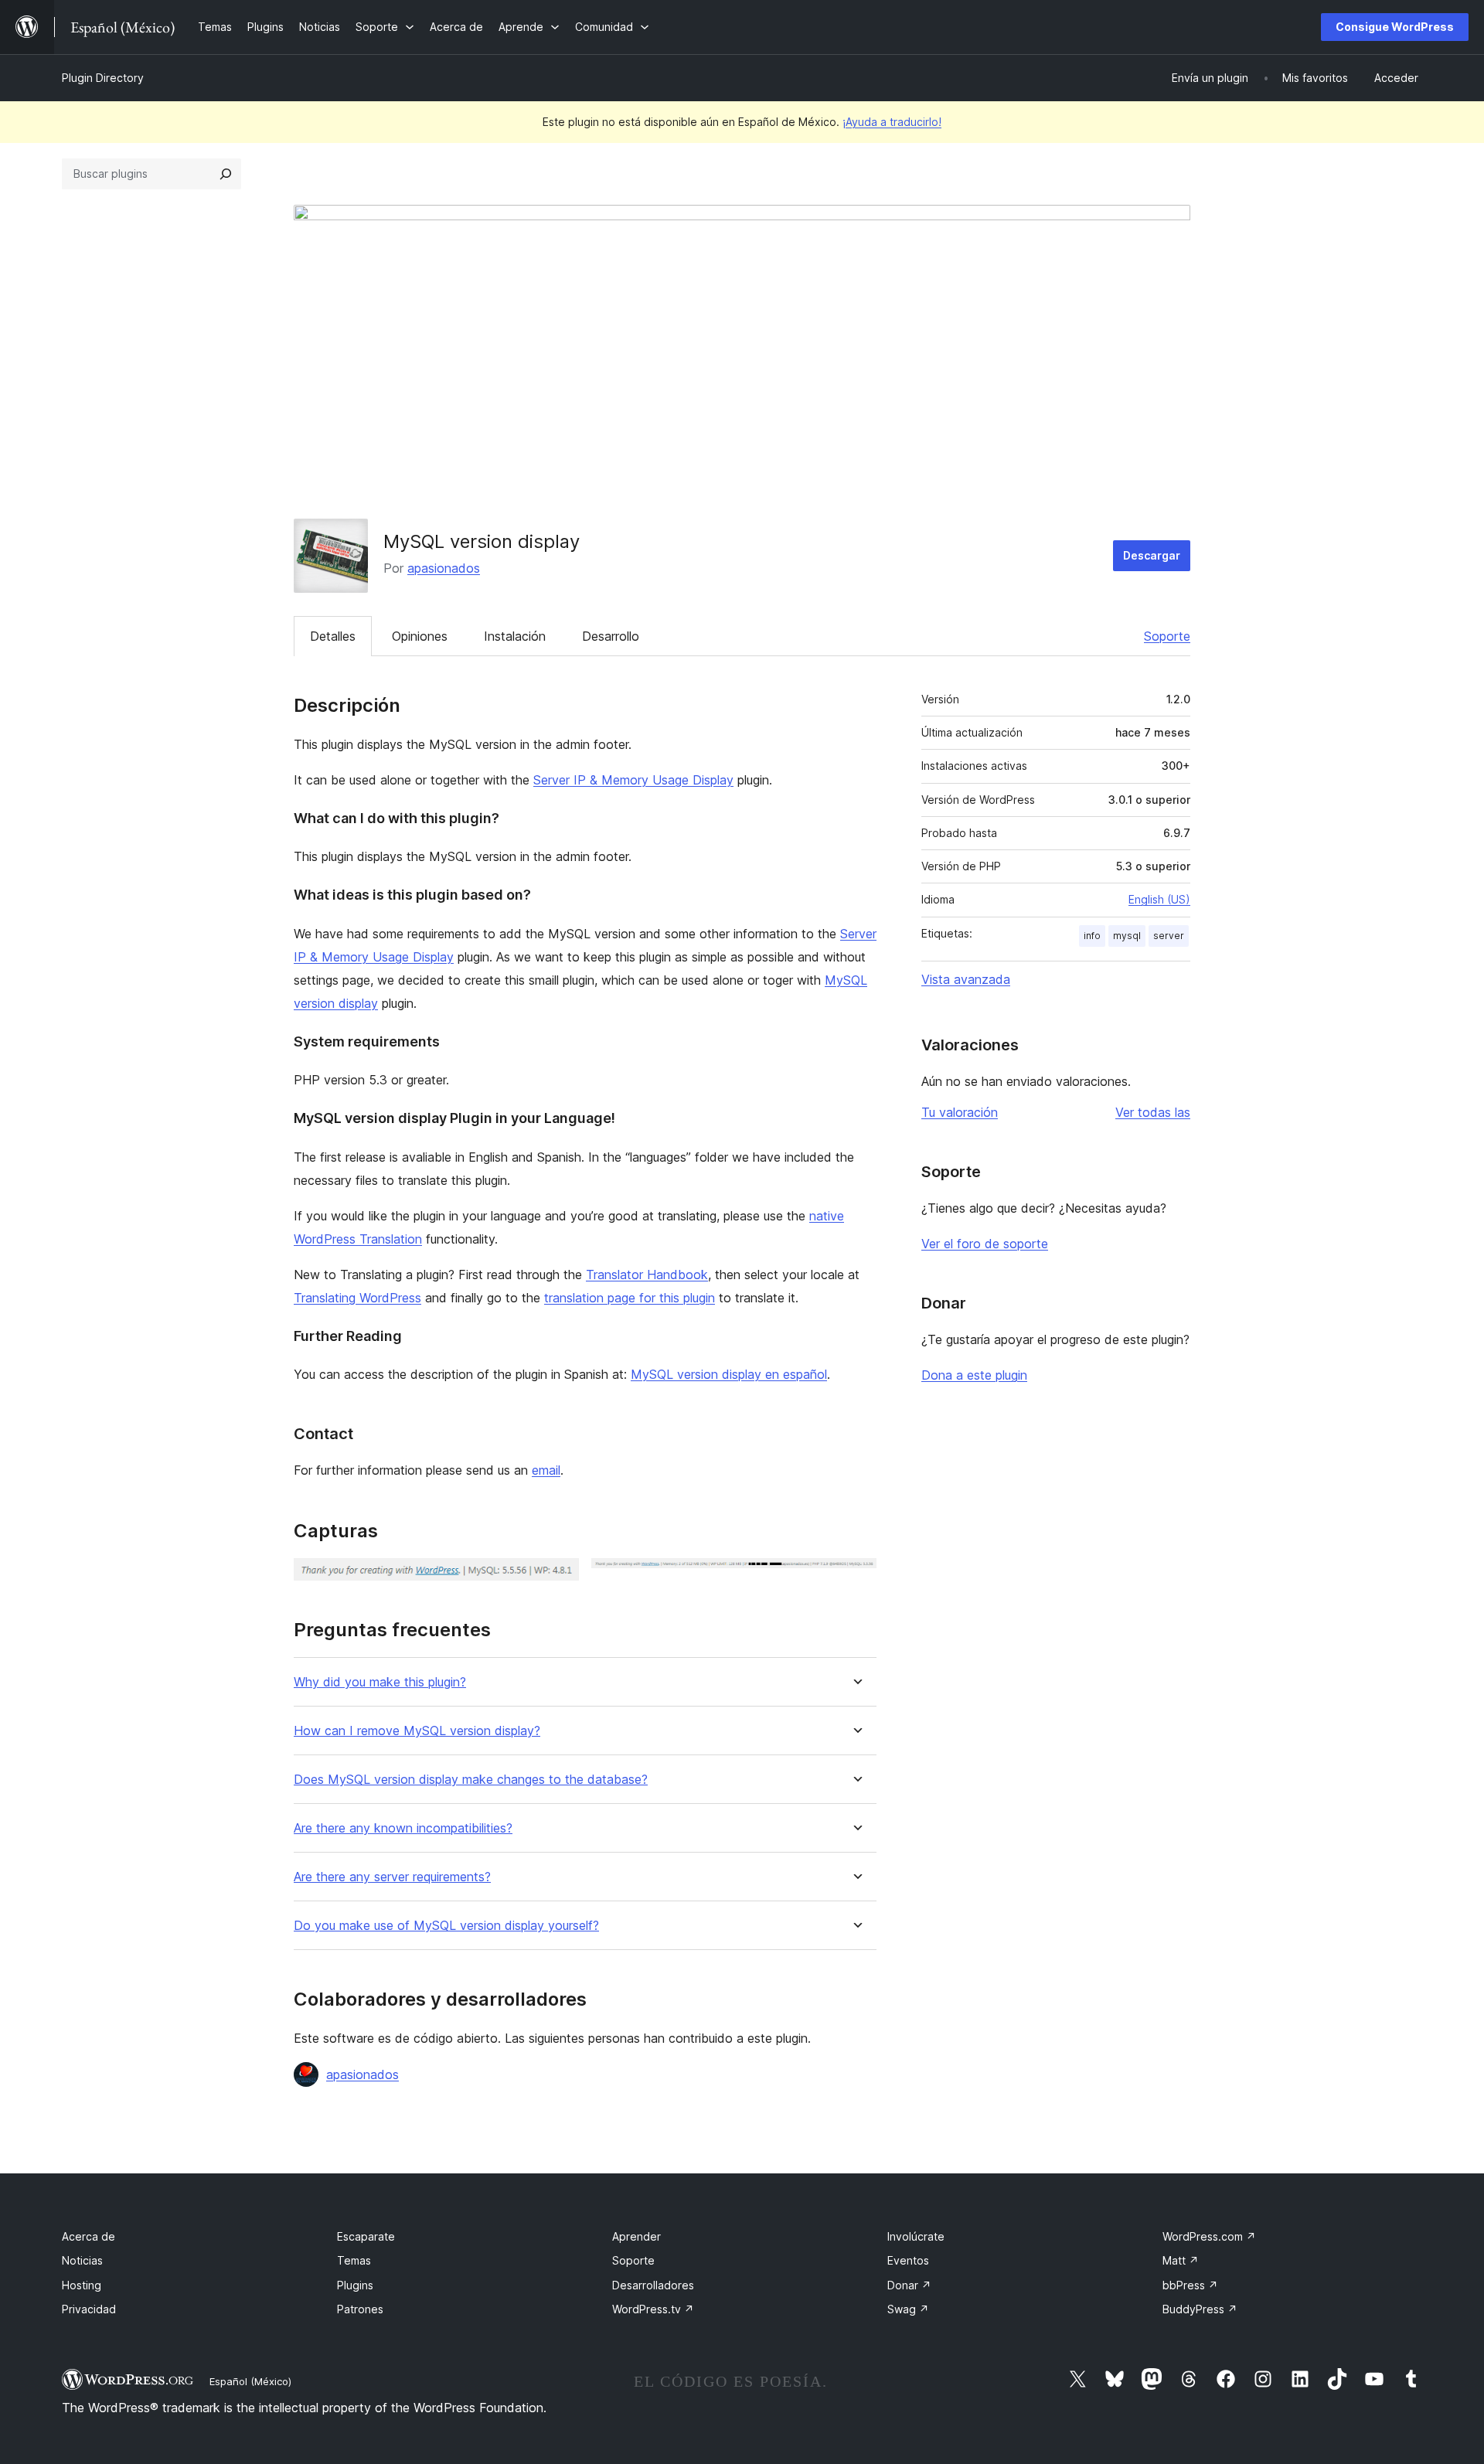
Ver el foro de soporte (985, 1244)
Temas (354, 2260)
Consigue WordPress (1395, 27)
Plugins (355, 2285)
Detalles (333, 636)
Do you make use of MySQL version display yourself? (446, 1926)
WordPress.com (1209, 2236)
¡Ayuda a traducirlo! (892, 122)
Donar (909, 2285)
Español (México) (250, 2381)
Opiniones (420, 636)
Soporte (1167, 636)
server (1169, 936)
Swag (908, 2309)
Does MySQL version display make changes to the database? (471, 1780)
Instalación (515, 636)
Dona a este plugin (974, 1375)
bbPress (1190, 2285)
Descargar (1152, 555)
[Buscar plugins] (226, 174)
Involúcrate (916, 2236)
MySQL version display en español (729, 1374)
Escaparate (366, 2236)
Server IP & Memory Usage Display (633, 780)
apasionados (444, 568)
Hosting (82, 2285)
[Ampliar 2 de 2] (856, 1579)
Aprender (636, 2236)
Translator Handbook (647, 1275)
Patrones (360, 2309)
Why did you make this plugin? (380, 1682)
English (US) (1159, 899)
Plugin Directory (103, 78)
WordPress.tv (653, 2309)
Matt (1181, 2260)
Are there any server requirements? (392, 1877)
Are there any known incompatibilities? (403, 1828)
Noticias (82, 2260)
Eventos (908, 2260)
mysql (1127, 936)
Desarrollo (611, 636)
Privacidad (89, 2309)
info (1092, 936)
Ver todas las (1153, 1112)
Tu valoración (960, 1112)
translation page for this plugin (630, 1298)
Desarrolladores (653, 2285)
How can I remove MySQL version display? (417, 1731)
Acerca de (88, 2236)
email (546, 1470)
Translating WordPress (357, 1298)
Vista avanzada (966, 979)
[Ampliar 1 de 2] (558, 1579)
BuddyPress (1200, 2309)
